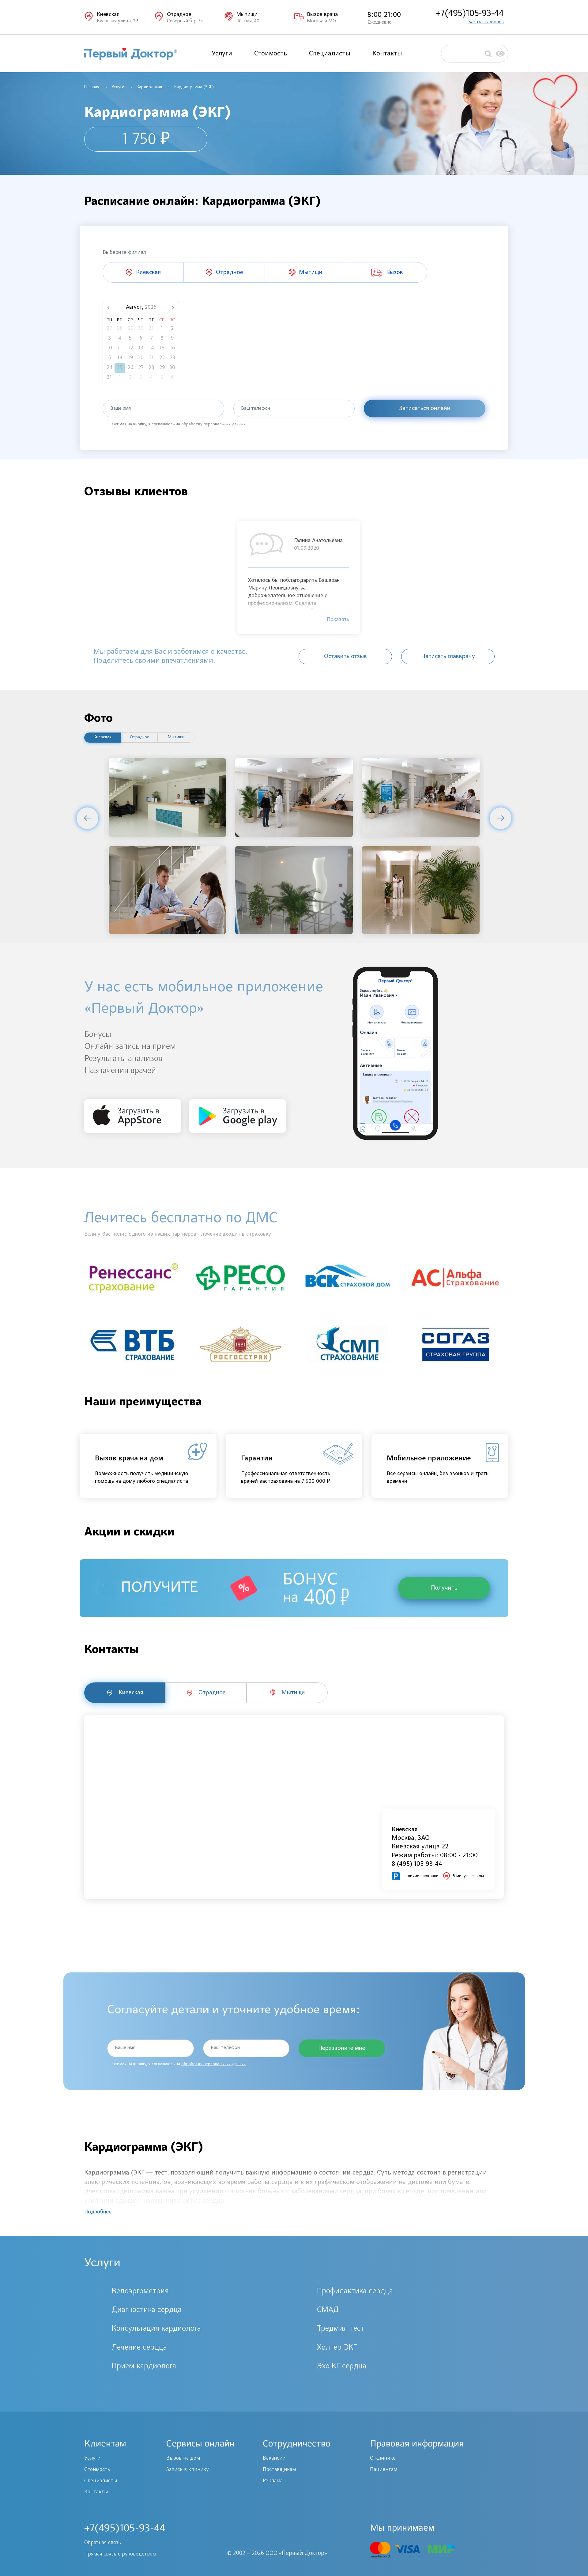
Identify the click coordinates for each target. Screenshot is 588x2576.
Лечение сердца (139, 2348)
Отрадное (139, 737)
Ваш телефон (256, 409)
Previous (87, 818)
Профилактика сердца (355, 2292)
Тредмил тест (341, 2329)
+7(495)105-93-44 (470, 14)
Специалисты (330, 54)
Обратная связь (103, 2543)
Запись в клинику (187, 2470)
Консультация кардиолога (156, 2329)
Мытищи (176, 737)
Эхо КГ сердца (342, 2367)
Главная (92, 87)
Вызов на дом (183, 2458)
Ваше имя (121, 409)
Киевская (103, 737)
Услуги (222, 54)
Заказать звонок (486, 22)
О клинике (383, 2458)
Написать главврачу (448, 657)
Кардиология (149, 87)
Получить (444, 1588)
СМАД (328, 2310)
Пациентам (384, 2470)
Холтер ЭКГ (337, 2348)
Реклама (273, 2481)
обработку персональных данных (213, 424)
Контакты (387, 54)
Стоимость (271, 54)
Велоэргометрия (140, 2292)
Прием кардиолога (144, 2367)
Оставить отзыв (345, 657)
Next (501, 818)
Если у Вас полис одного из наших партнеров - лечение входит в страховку (178, 1234)
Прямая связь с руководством (120, 2554)
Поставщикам (279, 2470)
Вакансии (274, 2458)
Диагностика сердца (147, 2310)
